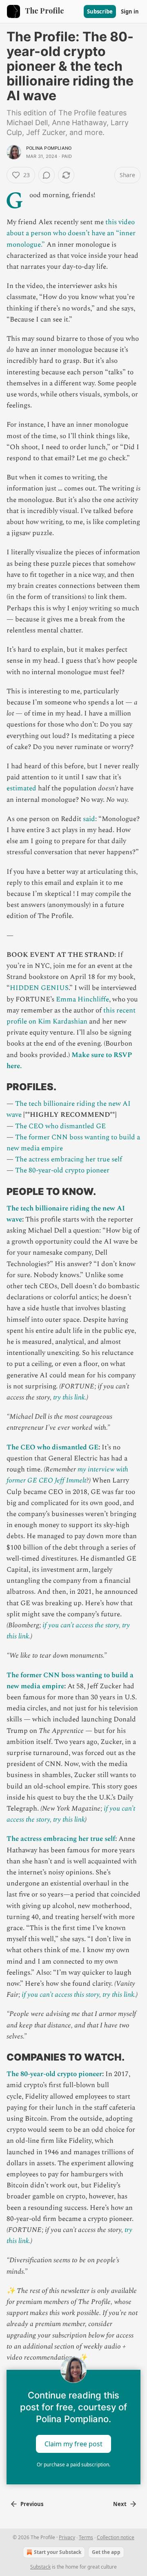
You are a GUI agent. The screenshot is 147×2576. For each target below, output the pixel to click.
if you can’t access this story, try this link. (79, 1995)
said (89, 819)
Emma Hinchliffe (82, 999)
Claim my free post (73, 2444)
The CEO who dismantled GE (60, 1126)
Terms (86, 2537)
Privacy (67, 2537)
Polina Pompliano (49, 148)
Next (120, 2504)
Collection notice (116, 2537)
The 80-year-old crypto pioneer (62, 1170)
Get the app (106, 2552)
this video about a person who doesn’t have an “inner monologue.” (71, 233)
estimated (21, 788)
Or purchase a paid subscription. (73, 2465)
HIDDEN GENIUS (39, 988)
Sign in (130, 11)
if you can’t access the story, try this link (71, 1814)
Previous (32, 2504)
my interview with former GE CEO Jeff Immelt (67, 1475)
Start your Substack (58, 2552)
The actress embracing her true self (69, 1159)
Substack (40, 2567)
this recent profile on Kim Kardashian (71, 1016)
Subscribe (100, 11)
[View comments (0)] (47, 175)
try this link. (70, 1397)
